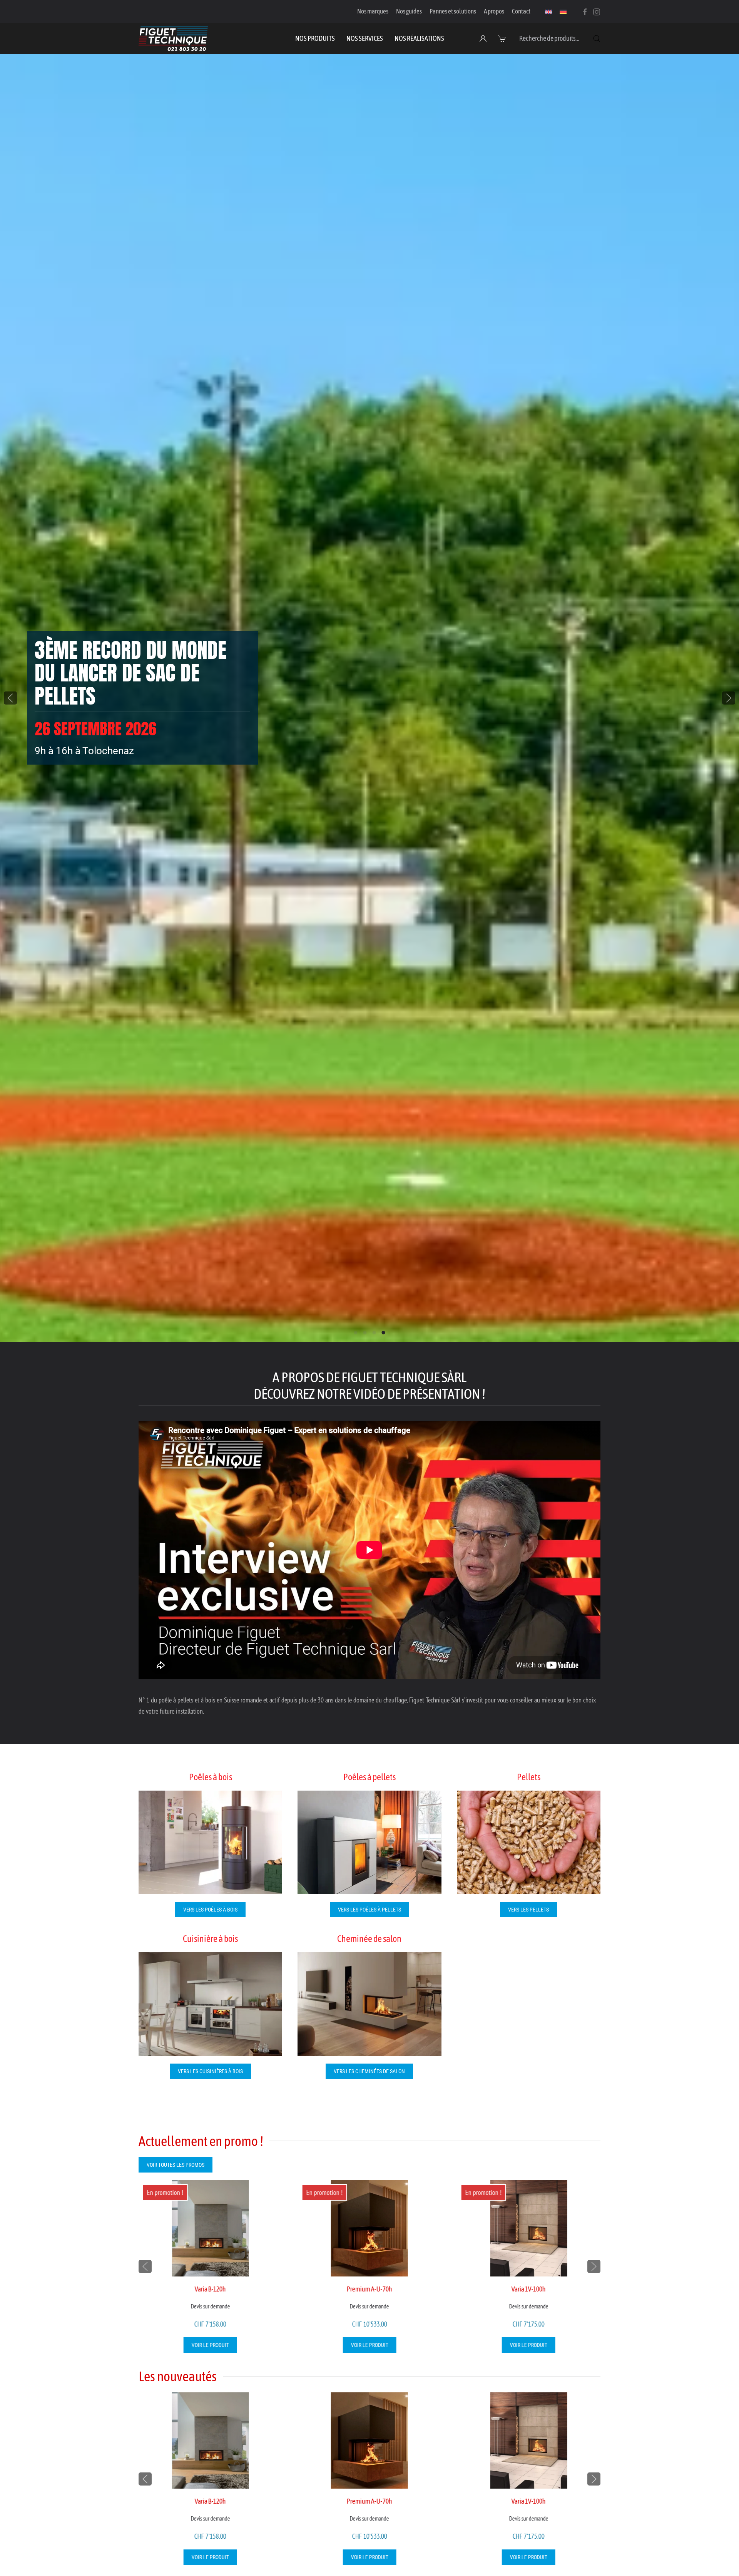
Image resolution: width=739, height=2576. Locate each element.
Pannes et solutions (453, 11)
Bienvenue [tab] (356, 1333)
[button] (503, 38)
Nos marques (373, 11)
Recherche (597, 38)
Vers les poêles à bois (210, 1910)
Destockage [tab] (374, 1333)
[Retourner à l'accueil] (173, 38)
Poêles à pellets (369, 1777)
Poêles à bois (211, 1777)
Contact (521, 11)
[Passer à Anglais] (548, 12)
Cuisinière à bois (210, 1939)
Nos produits (315, 38)
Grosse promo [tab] (365, 1333)
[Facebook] (585, 11)
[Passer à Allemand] (563, 12)
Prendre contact (77, 728)
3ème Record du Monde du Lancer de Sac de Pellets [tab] (384, 1333)
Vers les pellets (528, 1910)
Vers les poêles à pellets (369, 1910)
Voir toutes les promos (176, 2165)
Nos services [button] (365, 38)
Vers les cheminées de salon (369, 2071)
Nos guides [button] (409, 11)
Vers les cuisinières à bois (210, 2071)
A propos (494, 11)
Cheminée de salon (369, 1939)
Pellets (529, 1777)
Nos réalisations (419, 38)
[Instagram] (597, 11)
